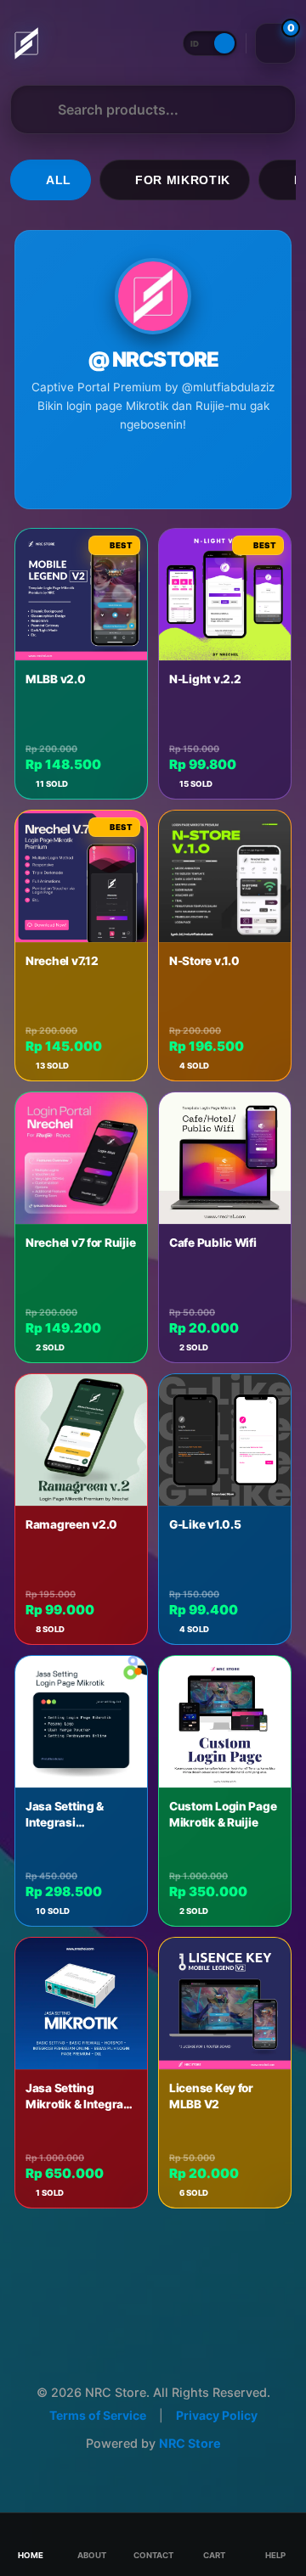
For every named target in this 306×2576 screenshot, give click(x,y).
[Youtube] (183, 468)
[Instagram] (123, 468)
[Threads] (93, 468)
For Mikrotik (183, 180)
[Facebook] (212, 468)
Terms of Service (98, 2415)
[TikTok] (153, 468)
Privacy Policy (217, 2415)
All (59, 180)
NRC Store (190, 2443)
